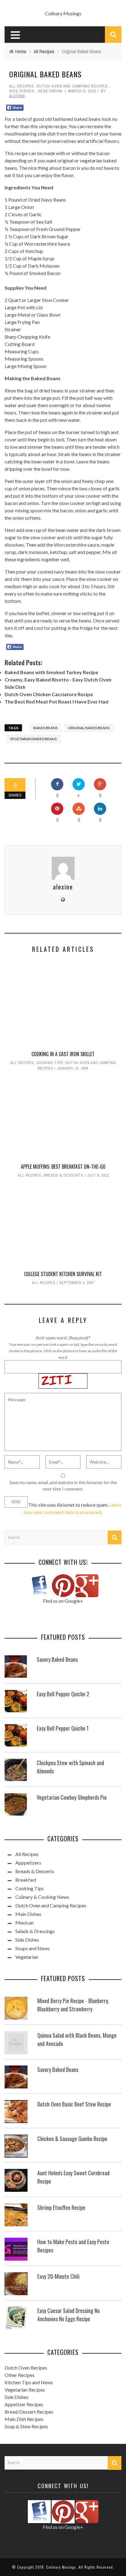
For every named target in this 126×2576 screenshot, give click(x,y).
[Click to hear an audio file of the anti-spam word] (63, 1377)
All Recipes (22, 86)
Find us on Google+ (63, 1601)
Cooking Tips (50, 1063)
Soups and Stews (33, 1948)
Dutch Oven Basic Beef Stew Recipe (74, 2104)
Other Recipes (20, 2375)
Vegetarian (50, 91)
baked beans (45, 728)
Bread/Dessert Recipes (29, 2412)
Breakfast (26, 1880)
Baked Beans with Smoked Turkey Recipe (51, 672)
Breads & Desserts (64, 1175)
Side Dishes (22, 91)
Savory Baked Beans (57, 1659)
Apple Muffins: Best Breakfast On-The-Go (63, 1167)
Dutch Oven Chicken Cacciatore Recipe (49, 694)
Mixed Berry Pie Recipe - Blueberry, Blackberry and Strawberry (73, 2005)
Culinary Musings (63, 13)
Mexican (24, 1923)
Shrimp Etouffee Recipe (61, 2207)
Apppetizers (28, 1863)
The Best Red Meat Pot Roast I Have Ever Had (56, 702)
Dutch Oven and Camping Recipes (72, 86)
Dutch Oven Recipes (26, 2368)
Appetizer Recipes (24, 2404)
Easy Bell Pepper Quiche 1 (63, 1728)
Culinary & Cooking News (42, 1897)
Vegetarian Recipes (25, 2390)
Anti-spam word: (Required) (62, 1338)
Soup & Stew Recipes (26, 2426)
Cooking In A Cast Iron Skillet (63, 1054)
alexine (17, 96)
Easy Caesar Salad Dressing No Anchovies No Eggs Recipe (69, 2315)
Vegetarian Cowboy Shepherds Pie (72, 1797)
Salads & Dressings (35, 1931)
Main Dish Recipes (24, 2419)
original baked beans (89, 728)
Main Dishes (28, 1914)
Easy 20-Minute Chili (58, 2276)
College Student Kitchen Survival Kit (63, 1274)
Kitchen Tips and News (29, 2382)
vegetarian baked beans (33, 739)
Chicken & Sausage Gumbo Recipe (72, 2139)
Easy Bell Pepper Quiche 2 (63, 1694)
